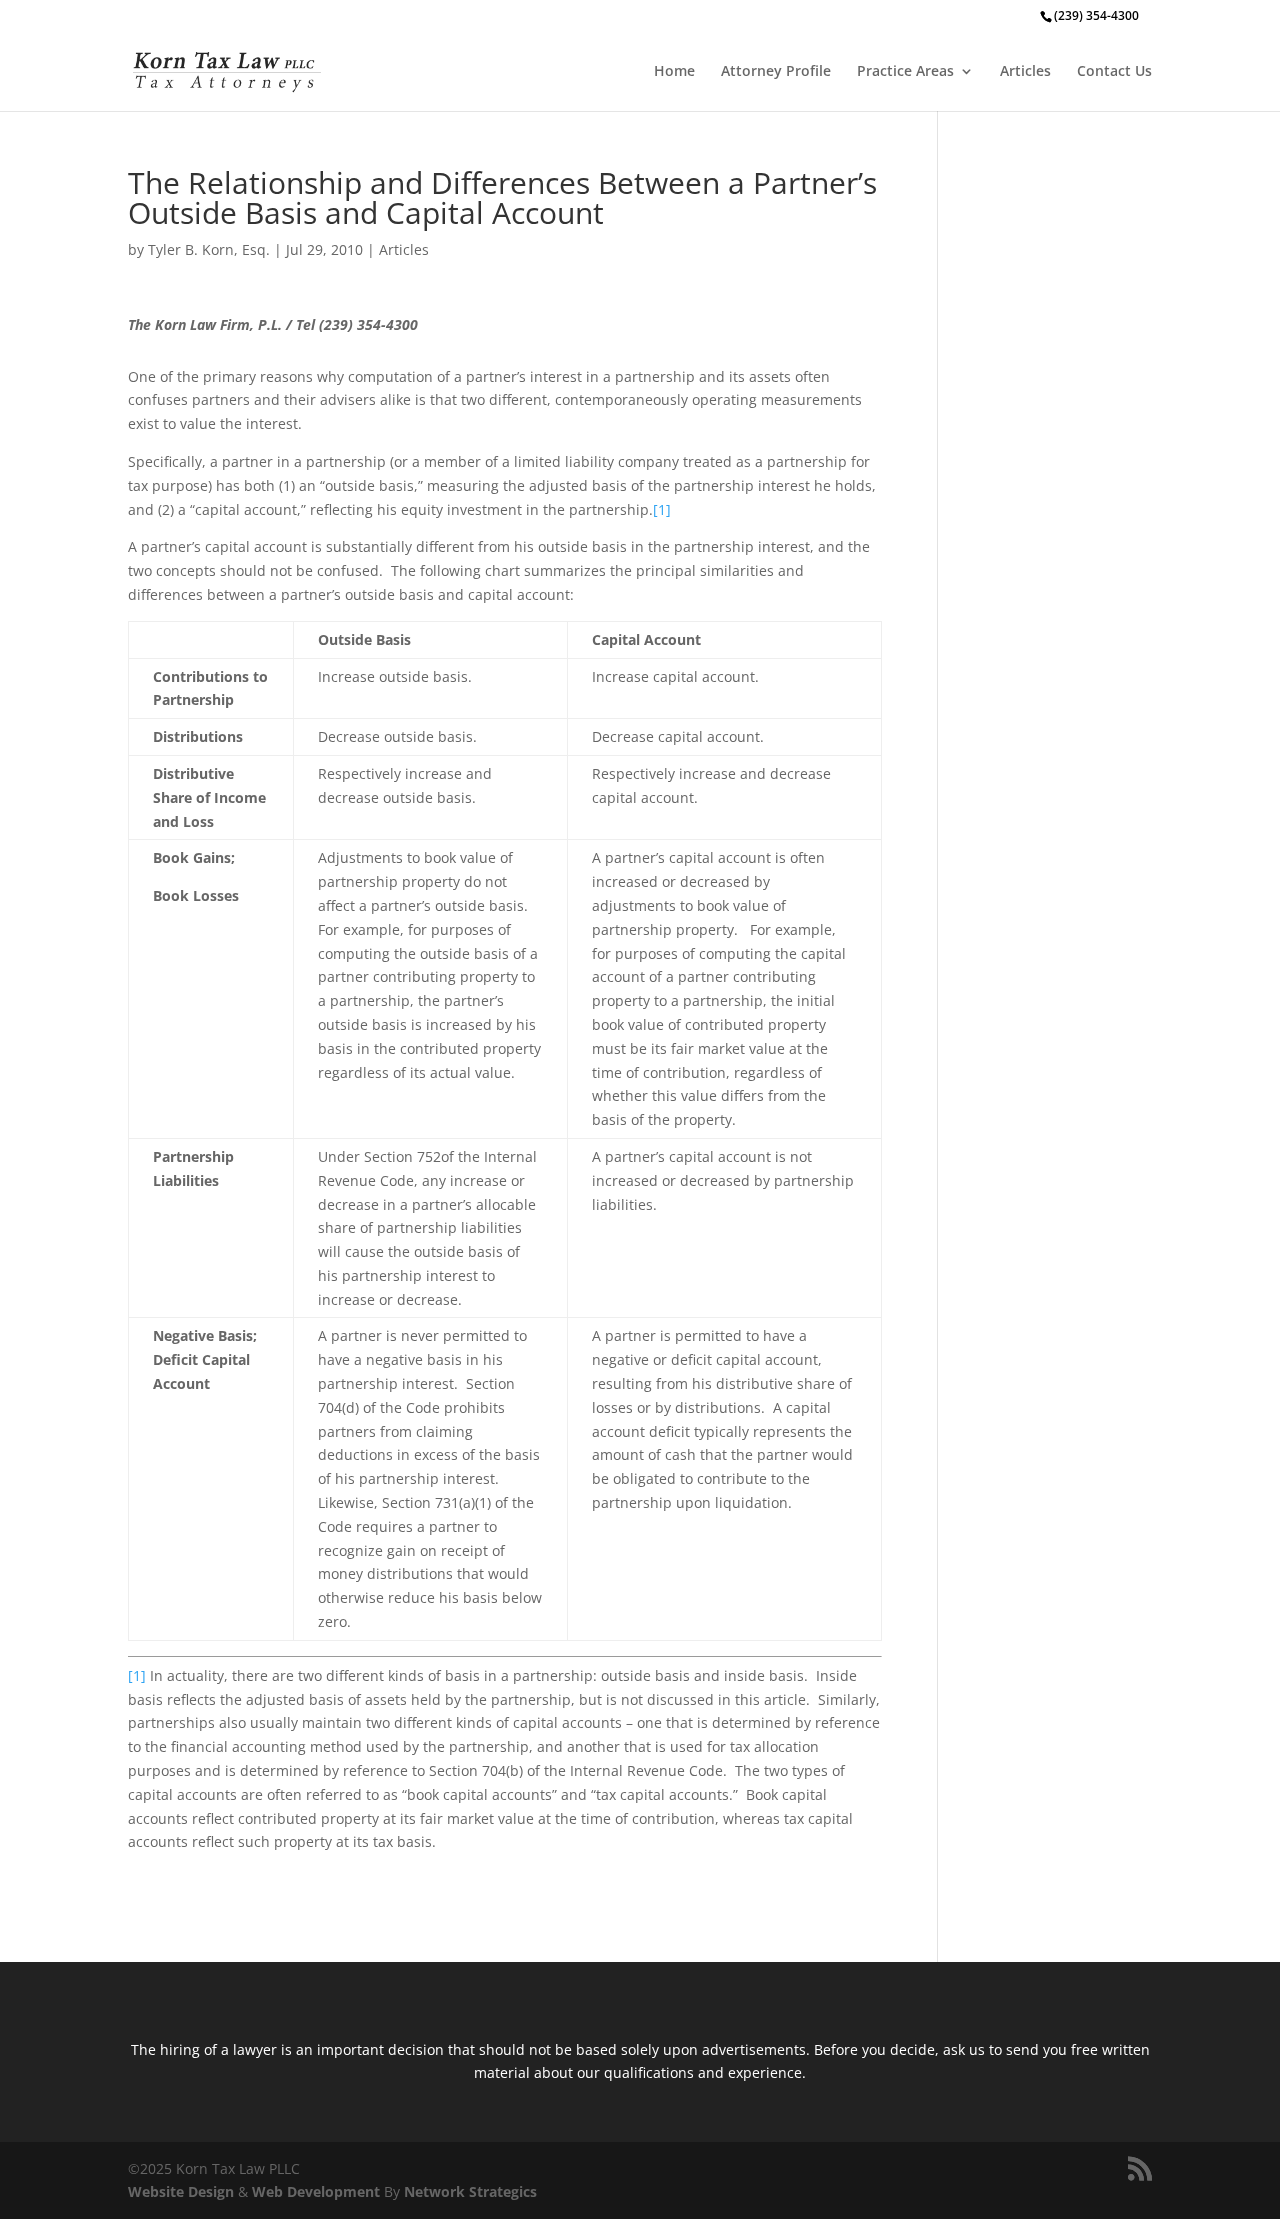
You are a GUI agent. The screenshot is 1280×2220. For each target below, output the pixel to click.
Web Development (316, 2191)
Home (674, 72)
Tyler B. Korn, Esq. (209, 249)
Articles (1025, 72)
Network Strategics (470, 2191)
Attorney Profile (776, 72)
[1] (662, 509)
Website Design (181, 2191)
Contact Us (1114, 72)
